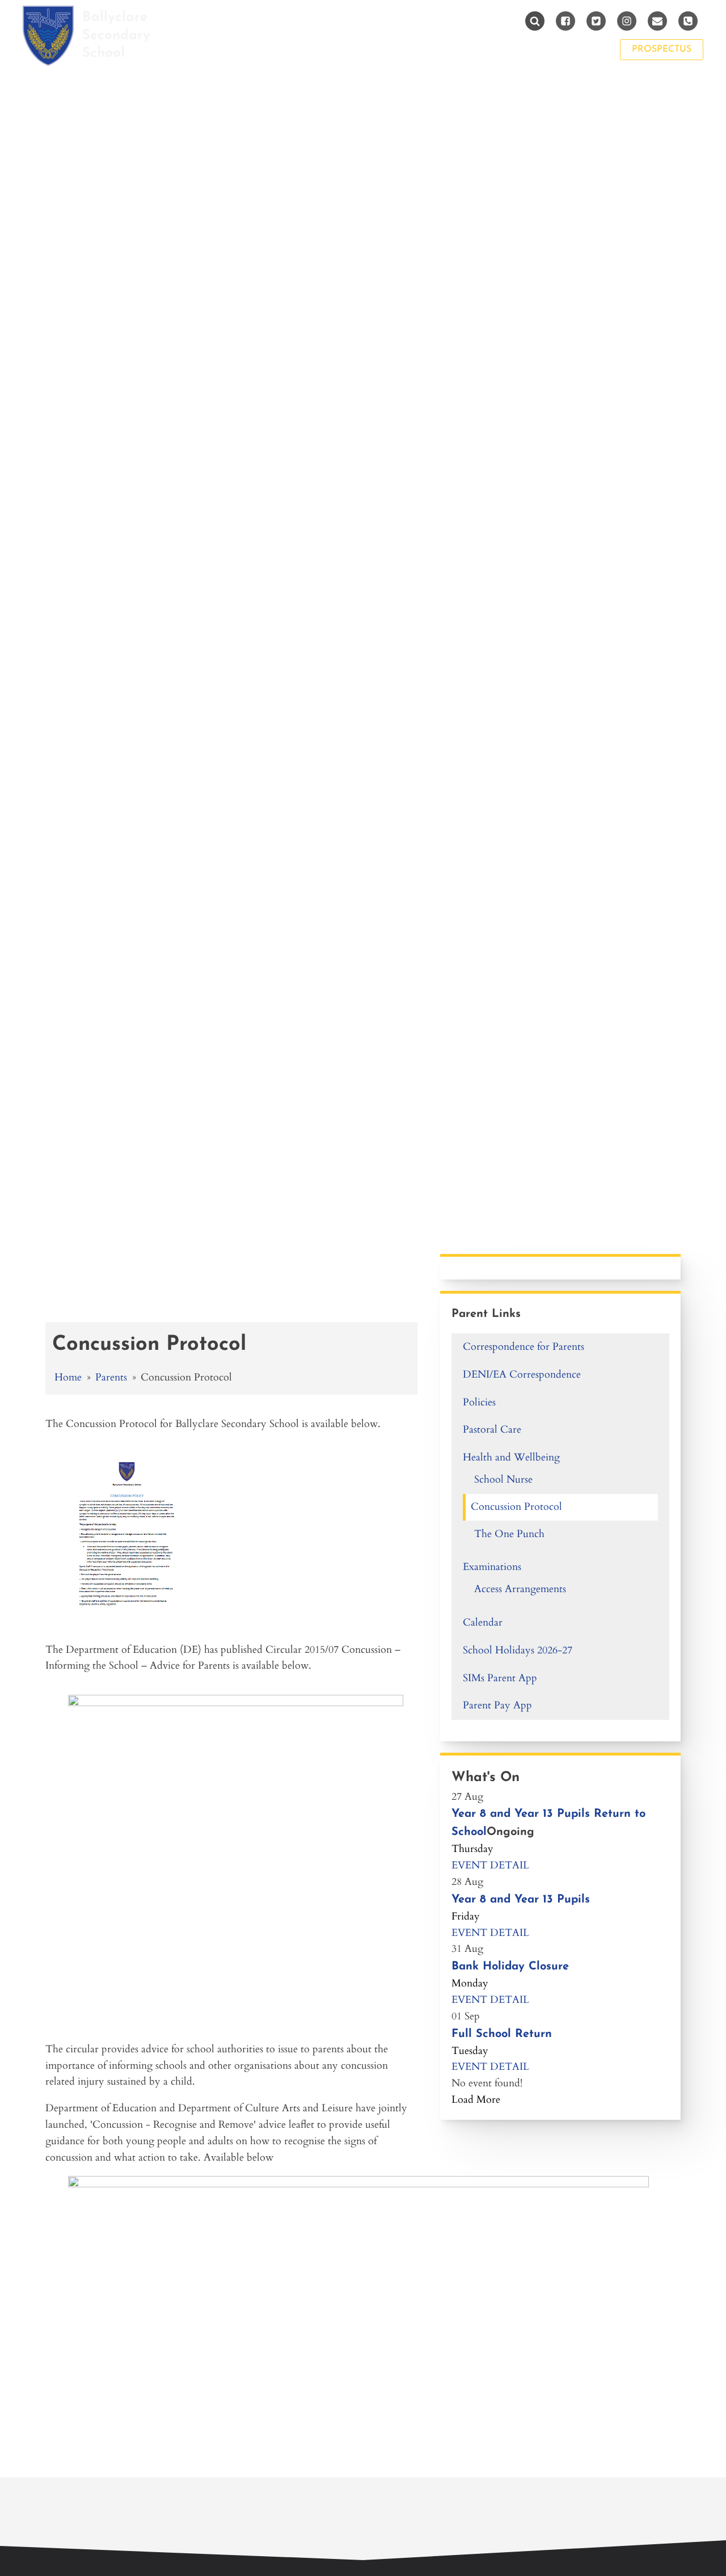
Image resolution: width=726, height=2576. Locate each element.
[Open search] (535, 21)
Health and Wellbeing (511, 1457)
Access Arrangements (520, 1589)
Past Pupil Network (542, 49)
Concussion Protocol (516, 1507)
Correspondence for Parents (524, 1347)
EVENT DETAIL (490, 1865)
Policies (479, 1402)
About (204, 49)
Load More (476, 2100)
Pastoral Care (492, 1430)
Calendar (483, 1622)
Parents (357, 49)
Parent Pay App (497, 1705)
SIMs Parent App (500, 1678)
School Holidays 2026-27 (518, 1650)
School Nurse (503, 1479)
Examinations (492, 1567)
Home (68, 1377)
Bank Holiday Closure (510, 1967)
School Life (278, 49)
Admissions (434, 49)
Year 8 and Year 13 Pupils (521, 1900)
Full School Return (502, 2034)
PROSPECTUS (662, 49)
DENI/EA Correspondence (522, 1375)
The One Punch (509, 1534)
